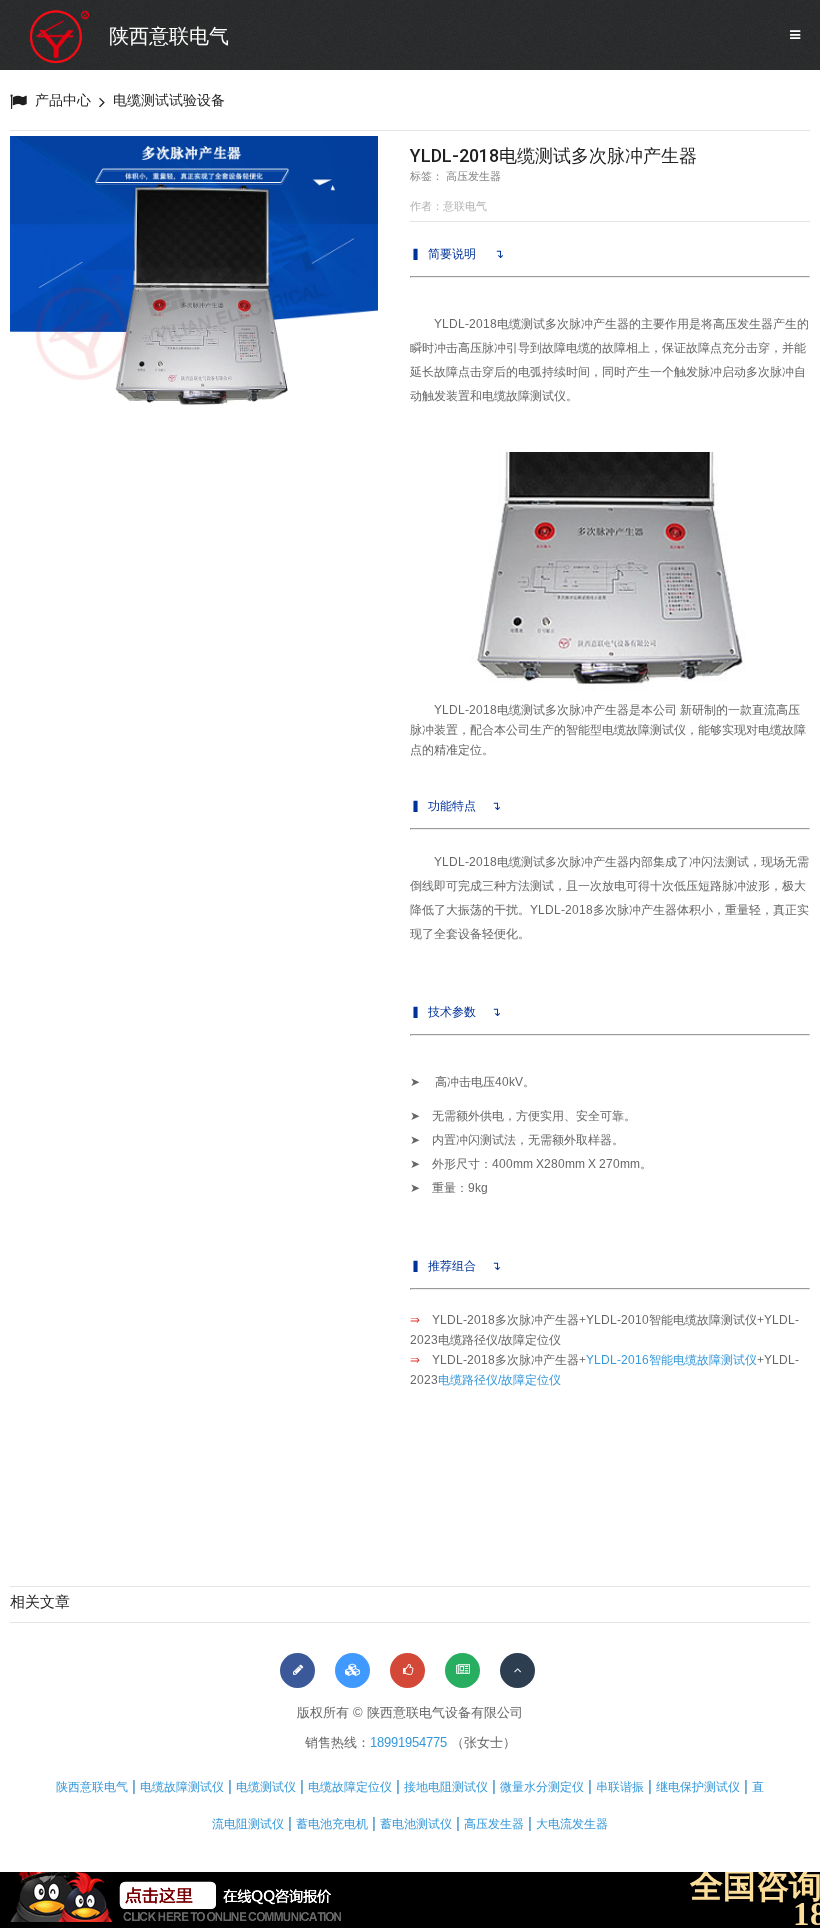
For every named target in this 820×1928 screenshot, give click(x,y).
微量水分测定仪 (542, 1787)
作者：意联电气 (448, 206)
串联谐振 (620, 1787)
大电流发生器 (572, 1824)
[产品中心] (352, 1670)
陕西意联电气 (169, 36)
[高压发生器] (194, 274)
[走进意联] (297, 1670)
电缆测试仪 (266, 1787)
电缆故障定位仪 (350, 1787)
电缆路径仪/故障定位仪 (499, 1380)
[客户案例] (407, 1670)
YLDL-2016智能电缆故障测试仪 (671, 1360)
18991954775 (408, 1742)
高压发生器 (494, 1824)
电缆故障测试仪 (182, 1787)
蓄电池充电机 (332, 1824)
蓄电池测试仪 (416, 1824)
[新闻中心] (462, 1670)
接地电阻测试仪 (446, 1787)
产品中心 (63, 100)
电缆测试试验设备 (169, 100)
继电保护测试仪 (698, 1787)
